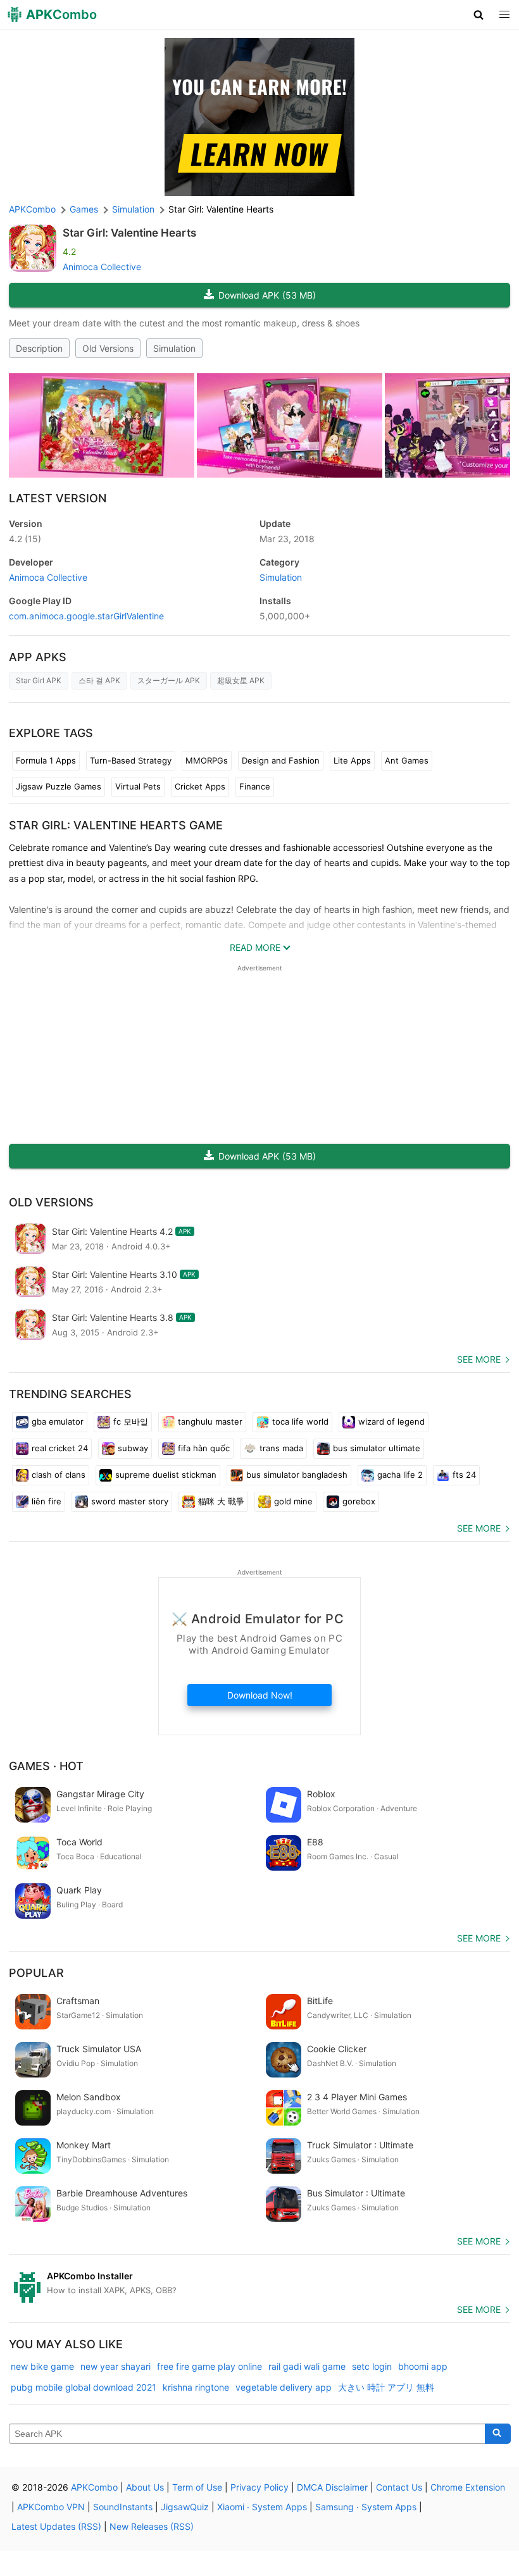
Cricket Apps (200, 786)
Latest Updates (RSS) (56, 2526)
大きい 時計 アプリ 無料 (386, 2387)
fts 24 (464, 1475)
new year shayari (116, 2366)
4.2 (25, 539)
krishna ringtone (196, 2387)
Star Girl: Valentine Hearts (129, 233)
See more (479, 1359)
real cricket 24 (60, 1448)
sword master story (130, 1501)
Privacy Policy (259, 2487)
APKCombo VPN (51, 2507)
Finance (255, 786)
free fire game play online (209, 2366)
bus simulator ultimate (377, 1448)
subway (133, 1448)
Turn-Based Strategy (131, 760)
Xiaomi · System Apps (262, 2507)
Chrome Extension (468, 2487)
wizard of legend (391, 1421)
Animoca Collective (102, 267)
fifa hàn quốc (204, 1448)
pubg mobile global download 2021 (84, 2387)
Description (39, 348)
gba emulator (58, 1421)
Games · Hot (46, 1766)
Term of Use (197, 2487)
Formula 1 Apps (46, 760)
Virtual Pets (138, 786)
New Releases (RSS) (152, 2526)
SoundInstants (123, 2507)
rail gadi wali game (307, 2366)
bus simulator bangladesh (297, 1475)
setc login (372, 2366)
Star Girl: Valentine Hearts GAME (116, 825)
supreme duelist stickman (166, 1475)
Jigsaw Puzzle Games (59, 786)
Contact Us (399, 2487)
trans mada (281, 1448)
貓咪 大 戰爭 (221, 1501)
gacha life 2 (400, 1475)
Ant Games (407, 760)
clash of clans (59, 1475)
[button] (479, 15)
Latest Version (58, 498)
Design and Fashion (281, 760)
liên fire (47, 1501)
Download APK (267, 295)
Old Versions (108, 348)
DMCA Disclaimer (332, 2487)
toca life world (300, 1421)
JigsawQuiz (185, 2507)
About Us (145, 2487)
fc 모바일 (131, 1421)
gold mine (293, 1501)
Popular (36, 1973)
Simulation (174, 348)
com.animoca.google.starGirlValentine (86, 616)
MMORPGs (207, 760)
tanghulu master (210, 1421)
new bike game (42, 2366)
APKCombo (32, 209)
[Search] (498, 2434)
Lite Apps (352, 760)
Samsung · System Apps (366, 2507)
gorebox (359, 1501)
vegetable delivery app (284, 2387)
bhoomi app (423, 2366)
